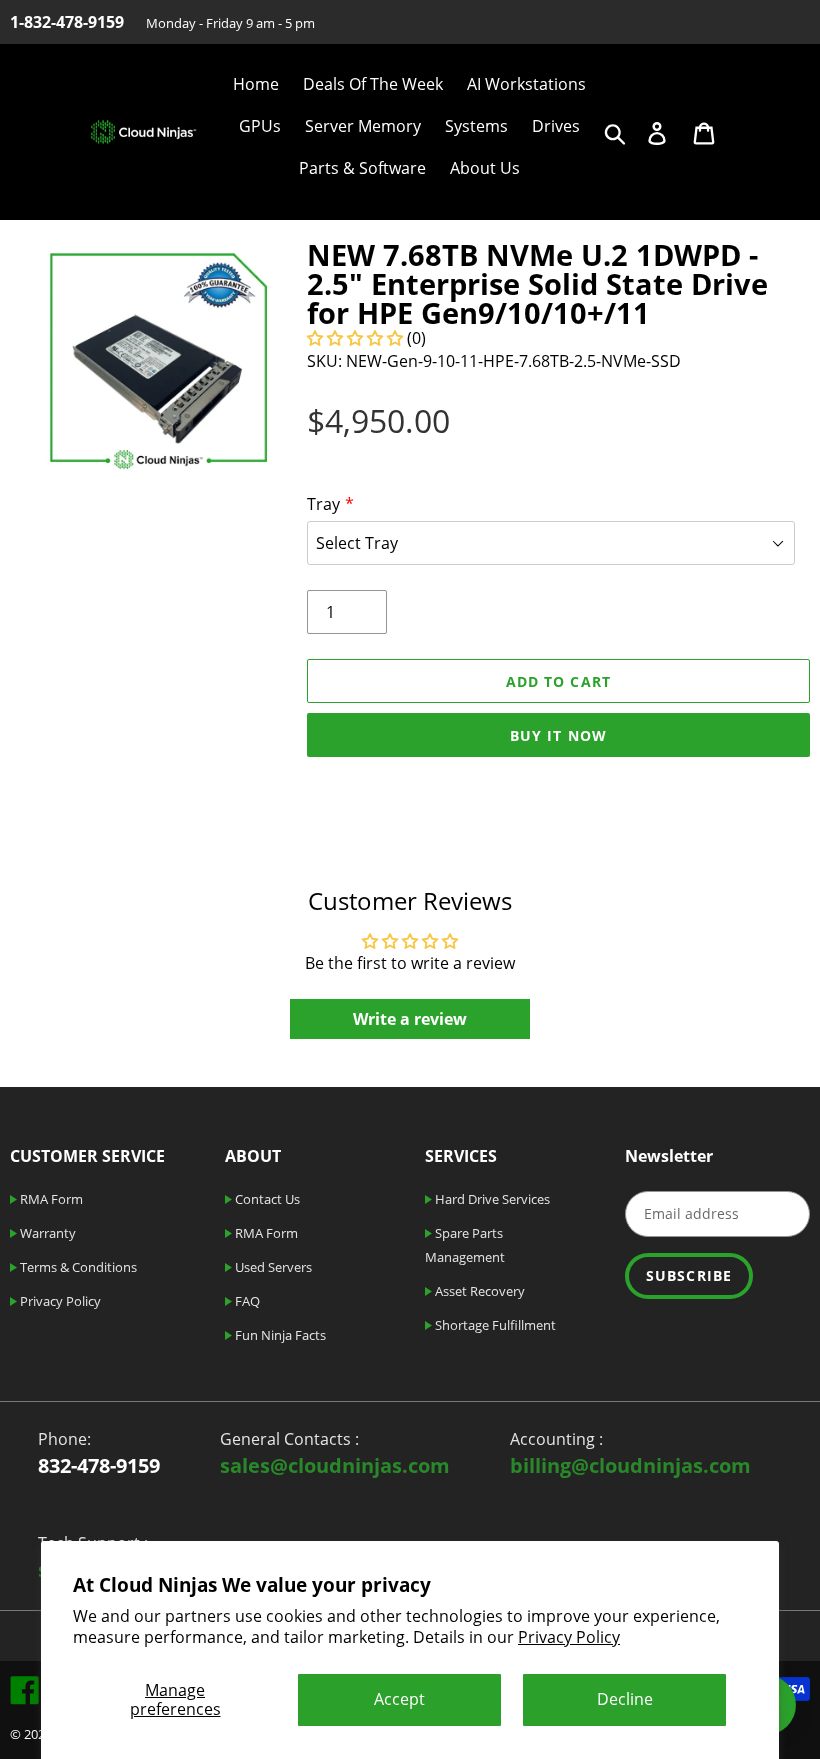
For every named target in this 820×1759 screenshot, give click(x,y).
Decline (625, 1699)
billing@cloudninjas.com (630, 1465)
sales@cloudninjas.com (335, 1465)
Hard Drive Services (491, 1199)
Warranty (46, 1233)
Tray (323, 504)
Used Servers (272, 1267)
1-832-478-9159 (67, 22)
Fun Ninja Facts (279, 1335)
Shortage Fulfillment (494, 1325)
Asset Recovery (478, 1291)
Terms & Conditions (77, 1267)
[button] (357, 338)
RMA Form (50, 1199)
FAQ (246, 1301)
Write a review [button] (410, 1019)
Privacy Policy (569, 1637)
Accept (399, 1699)
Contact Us (266, 1199)
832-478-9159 (99, 1465)
